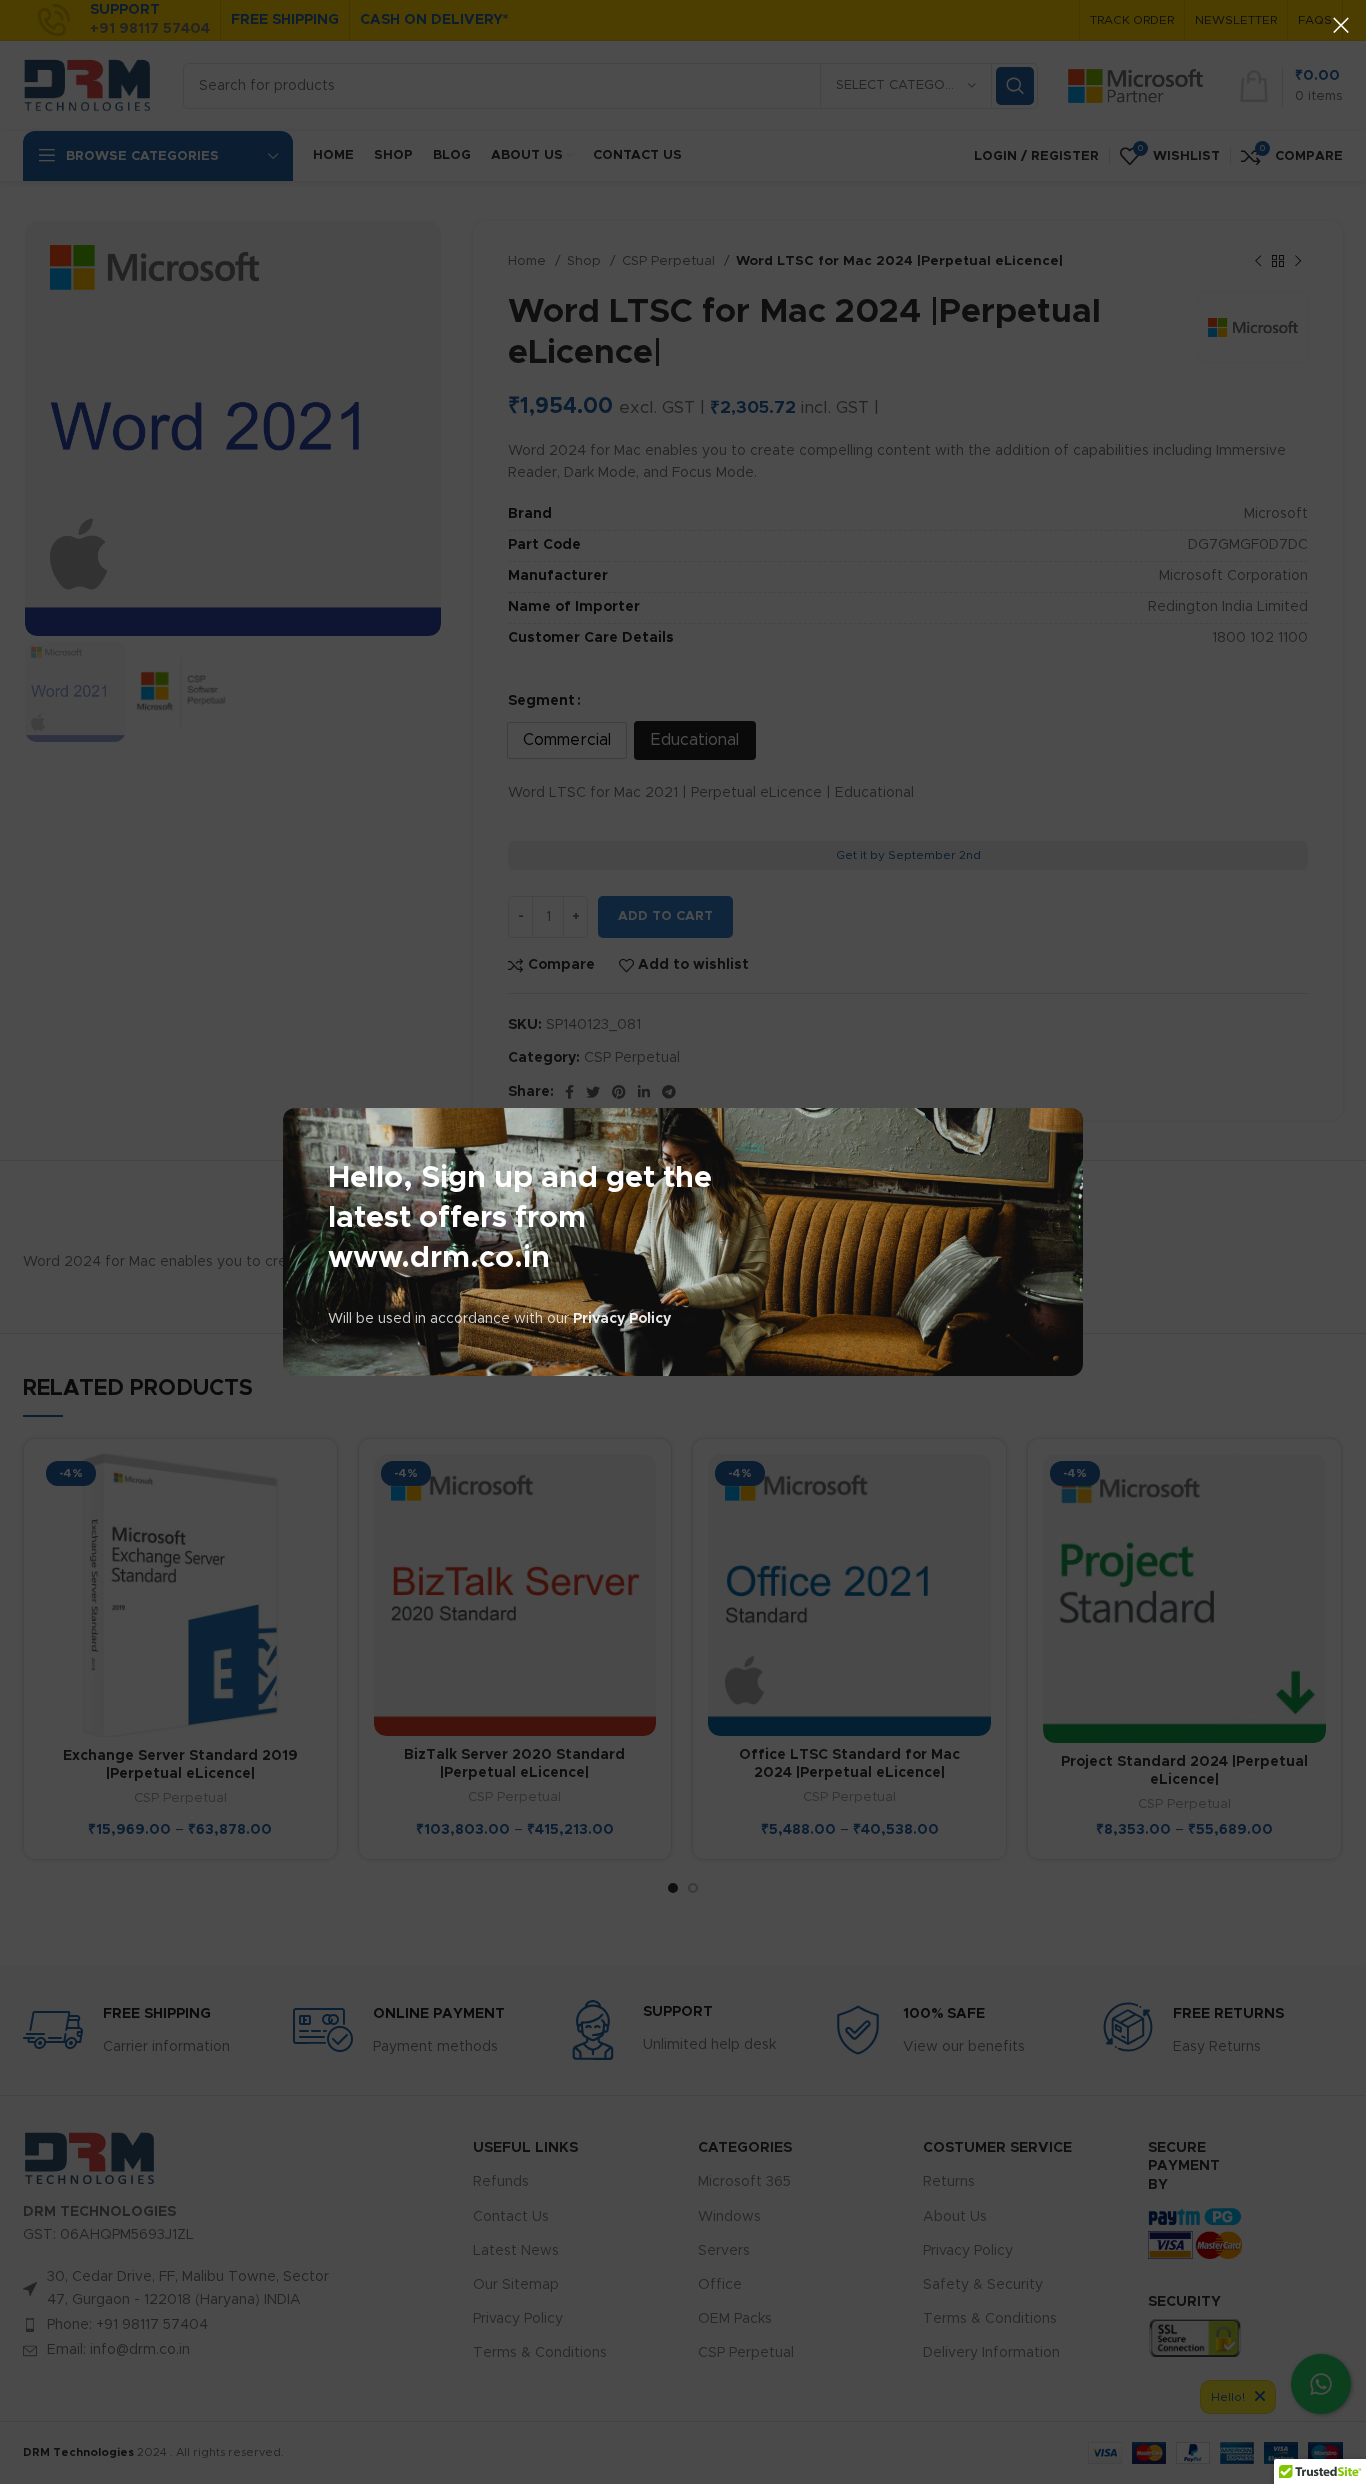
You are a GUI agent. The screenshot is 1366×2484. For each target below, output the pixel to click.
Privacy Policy (622, 1319)
